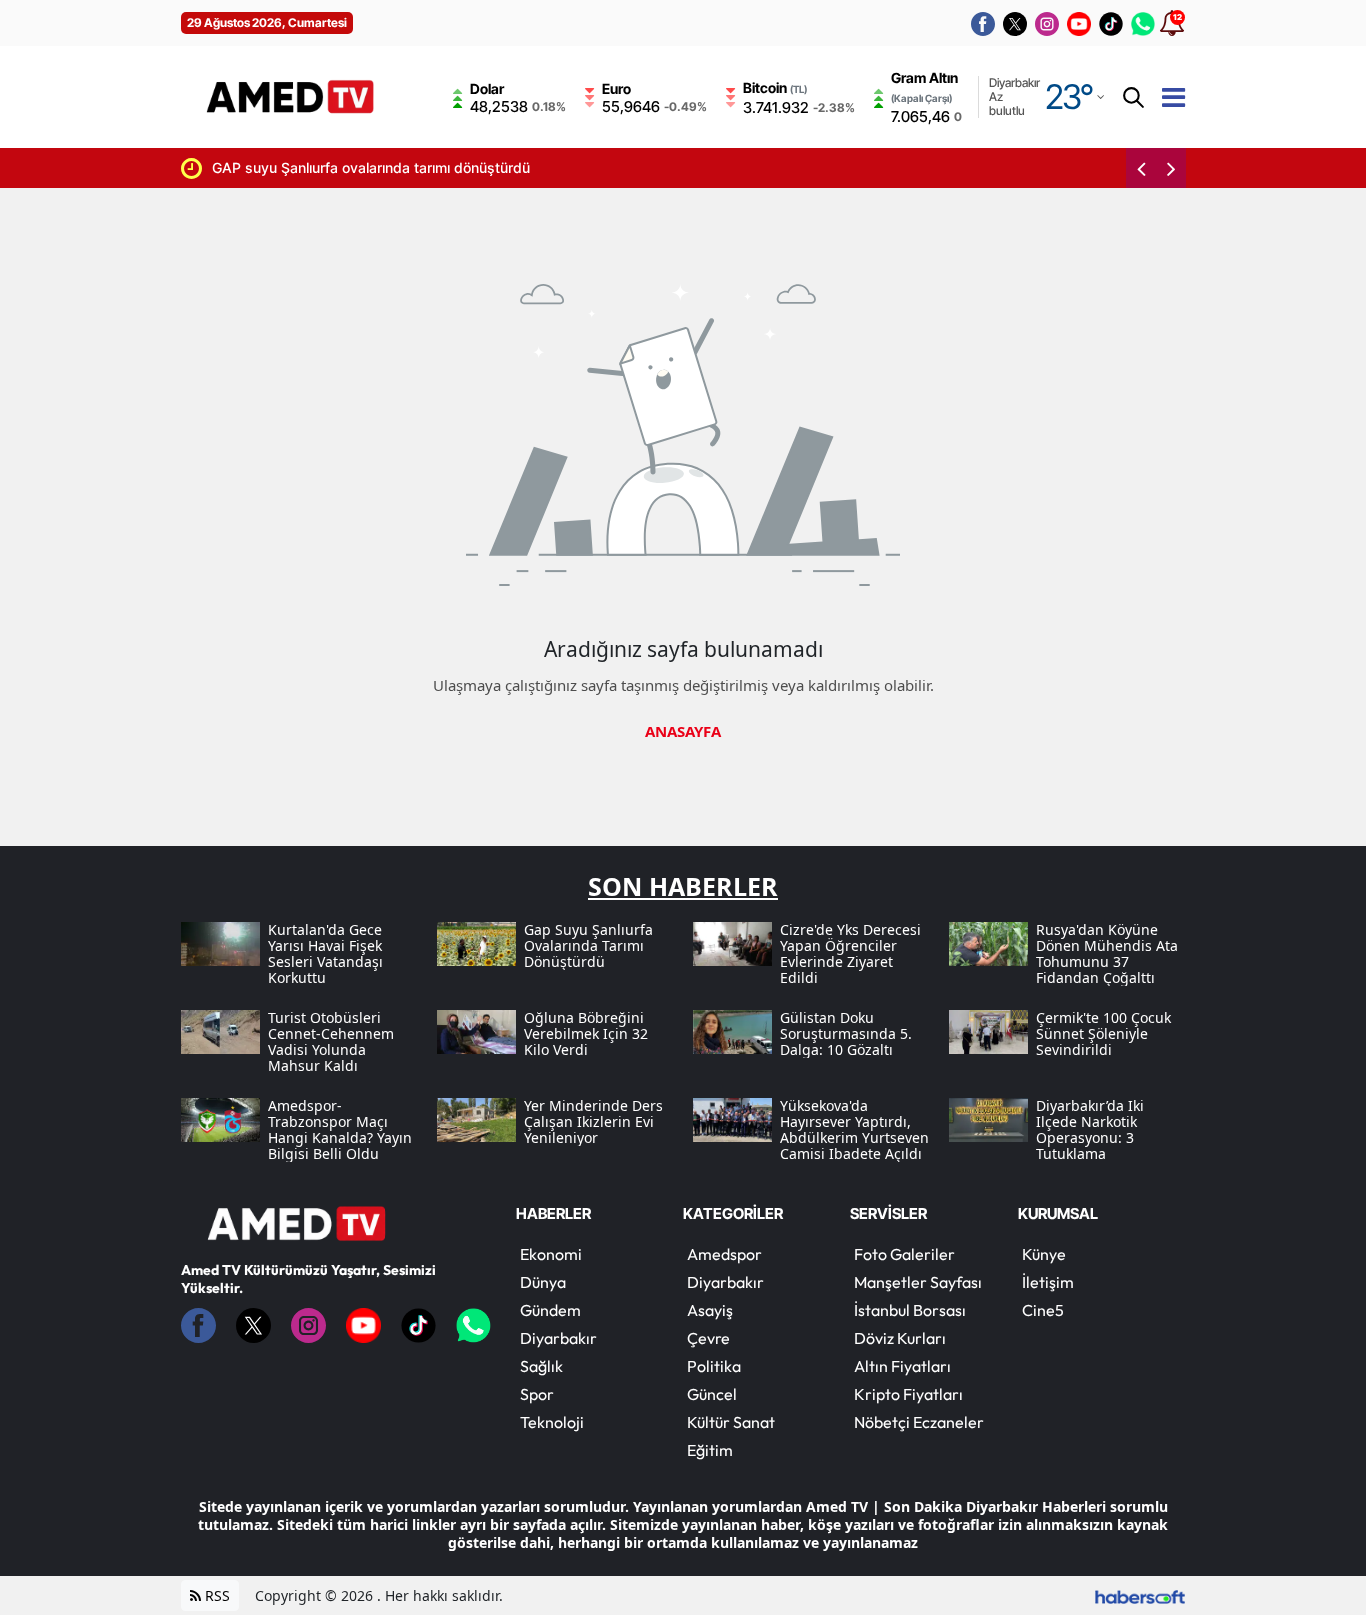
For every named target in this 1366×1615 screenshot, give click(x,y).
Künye (1044, 1254)
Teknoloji (552, 1422)
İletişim (1048, 1282)
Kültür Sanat (731, 1422)
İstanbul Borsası (910, 1310)
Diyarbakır (558, 1338)
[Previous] (1141, 168)
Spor (537, 1394)
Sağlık (541, 1366)
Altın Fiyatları (902, 1366)
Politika (714, 1366)
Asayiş (710, 1310)
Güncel (712, 1394)
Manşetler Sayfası (918, 1282)
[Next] (1171, 168)
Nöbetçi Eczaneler (919, 1422)
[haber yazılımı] (1140, 1595)
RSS (215, 1595)
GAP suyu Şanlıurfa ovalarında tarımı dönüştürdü (371, 167)
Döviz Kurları (900, 1338)
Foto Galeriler (904, 1254)
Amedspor (724, 1254)
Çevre (708, 1338)
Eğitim (710, 1450)
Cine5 (1043, 1310)
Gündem (550, 1310)
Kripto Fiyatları (908, 1394)
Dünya (543, 1282)
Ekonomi (551, 1254)
